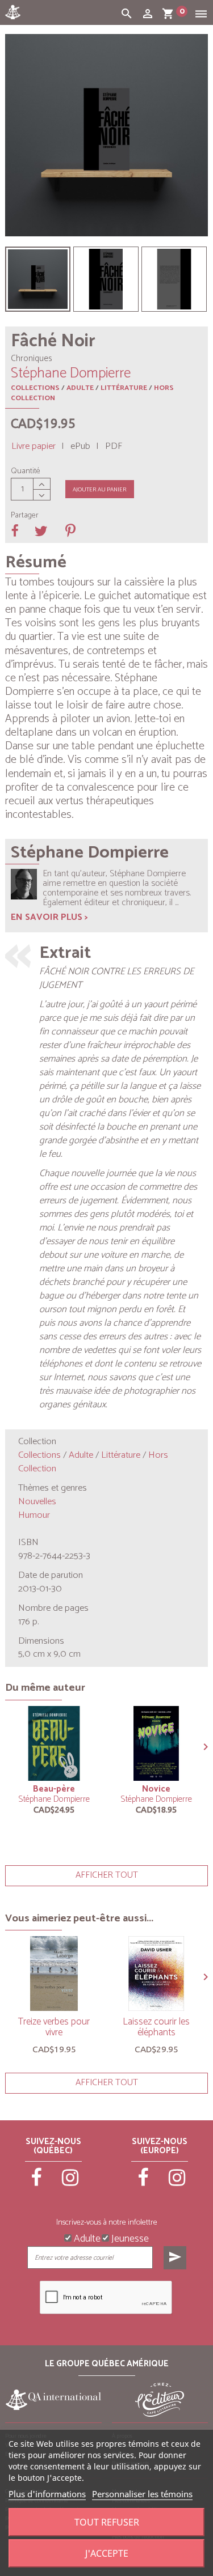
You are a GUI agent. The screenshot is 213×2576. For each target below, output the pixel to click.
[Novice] (156, 1743)
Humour (34, 1515)
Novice (156, 1789)
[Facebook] (37, 2183)
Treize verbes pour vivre (54, 2027)
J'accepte (107, 2553)
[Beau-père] (54, 1743)
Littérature (124, 388)
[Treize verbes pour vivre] (54, 1974)
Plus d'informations (47, 2494)
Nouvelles (37, 1502)
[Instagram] (70, 2183)
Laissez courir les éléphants (156, 2027)
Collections (35, 388)
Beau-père (54, 1789)
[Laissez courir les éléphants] (156, 1974)
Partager (25, 516)
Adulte (80, 388)
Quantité (26, 472)
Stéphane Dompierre (54, 1799)
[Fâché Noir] (38, 279)
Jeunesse (129, 2238)
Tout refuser (107, 2522)
